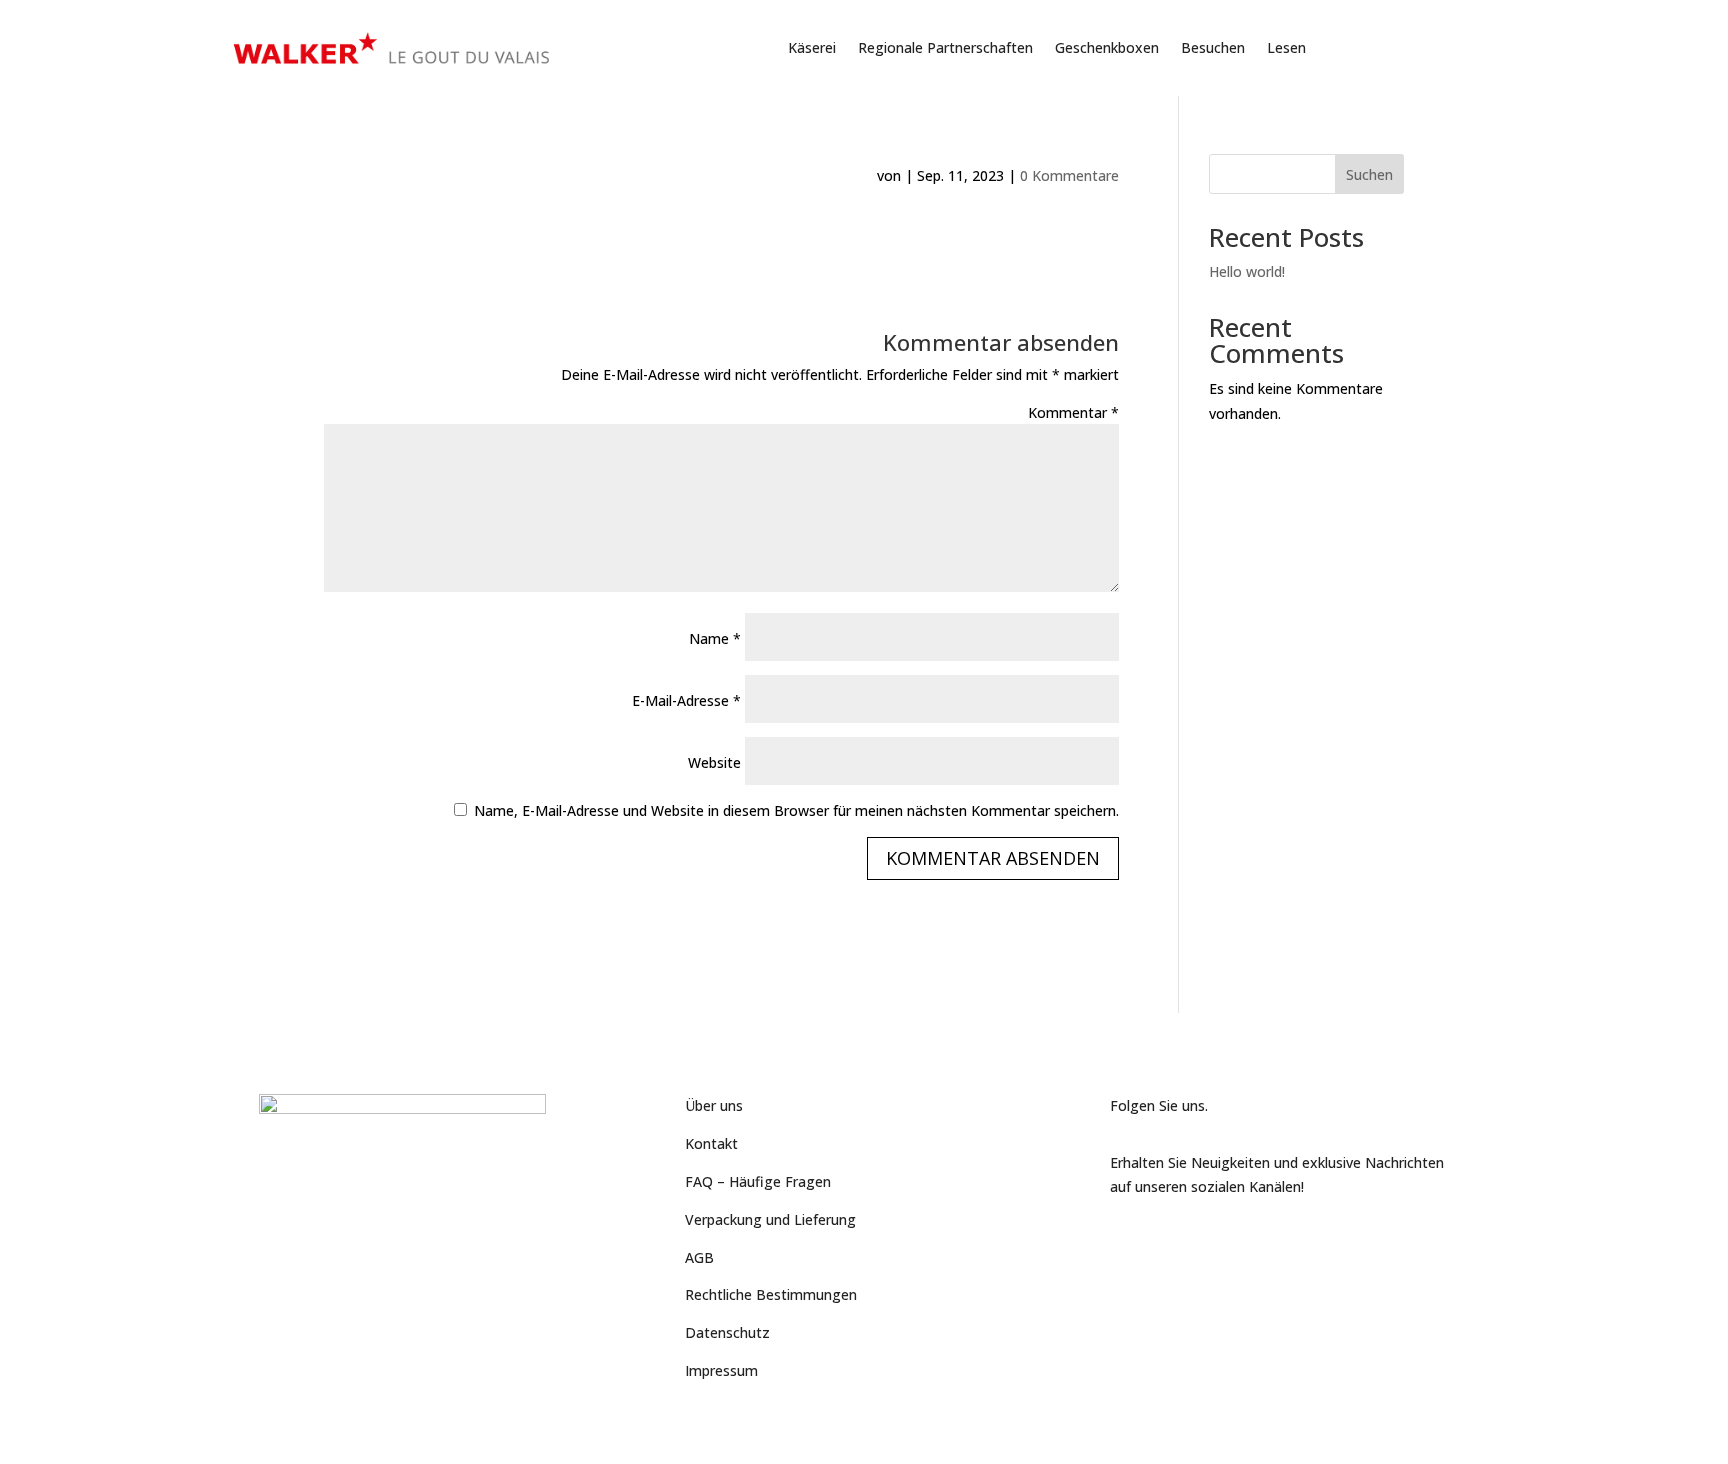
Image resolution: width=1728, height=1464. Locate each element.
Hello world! (1247, 271)
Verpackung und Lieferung (770, 1219)
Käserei (812, 47)
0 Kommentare (1069, 175)
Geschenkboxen (1107, 47)
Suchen (1369, 174)
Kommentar (1073, 412)
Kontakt (711, 1143)
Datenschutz (727, 1332)
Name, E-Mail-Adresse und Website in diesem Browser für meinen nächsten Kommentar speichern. (796, 810)
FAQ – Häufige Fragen (758, 1181)
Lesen (1286, 47)
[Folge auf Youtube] (1166, 1243)
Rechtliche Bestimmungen (771, 1294)
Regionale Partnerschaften (945, 47)
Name (715, 638)
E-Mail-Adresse (686, 700)
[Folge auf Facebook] (1126, 1243)
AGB (699, 1257)
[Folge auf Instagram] (1206, 1243)
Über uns (714, 1105)
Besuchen (1213, 47)
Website (714, 762)
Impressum (721, 1370)
